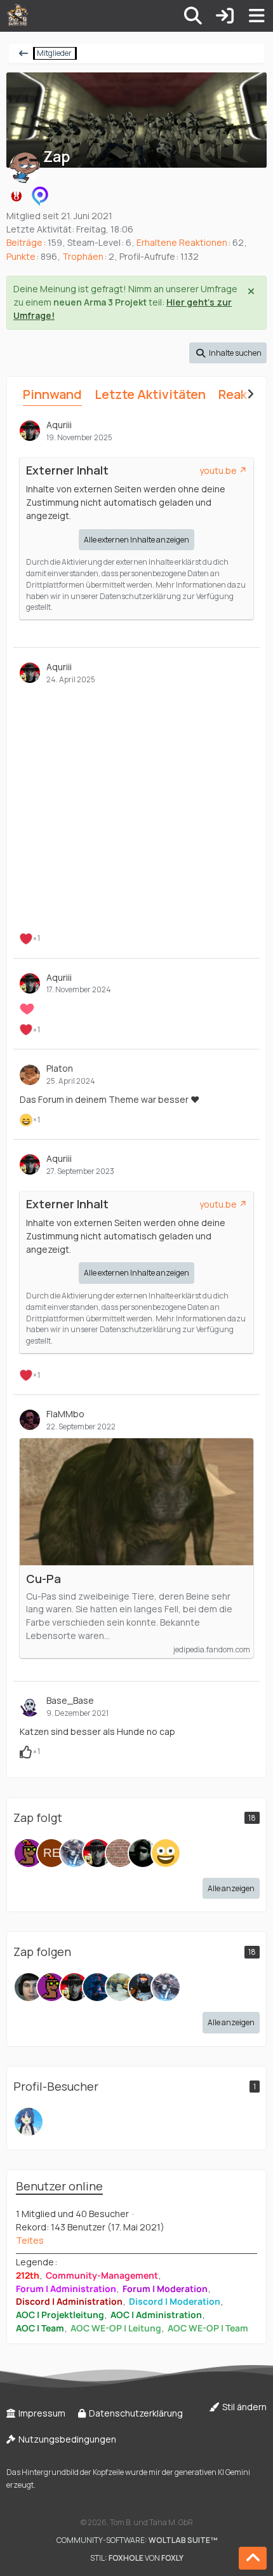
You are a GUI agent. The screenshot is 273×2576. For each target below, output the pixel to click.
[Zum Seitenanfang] (253, 2558)
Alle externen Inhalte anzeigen (136, 540)
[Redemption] (51, 1853)
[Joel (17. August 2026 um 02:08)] (29, 2122)
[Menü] (256, 16)
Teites (30, 2240)
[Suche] (193, 16)
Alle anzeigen (231, 1888)
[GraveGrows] (143, 1853)
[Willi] (120, 1987)
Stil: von (137, 2558)
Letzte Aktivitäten (150, 394)
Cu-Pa (43, 1579)
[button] (228, 353)
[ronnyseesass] (29, 1987)
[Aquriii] (97, 1853)
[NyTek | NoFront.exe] (143, 1987)
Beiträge (24, 242)
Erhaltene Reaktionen (182, 242)
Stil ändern (243, 2407)
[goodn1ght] (74, 1853)
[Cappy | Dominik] (97, 1987)
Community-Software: (137, 2540)
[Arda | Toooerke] (29, 1853)
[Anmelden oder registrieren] (225, 16)
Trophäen (83, 256)
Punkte (21, 256)
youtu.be (218, 470)
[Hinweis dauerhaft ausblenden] (252, 290)
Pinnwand (52, 394)
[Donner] (120, 1853)
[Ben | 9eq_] (166, 1853)
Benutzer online (59, 2186)
